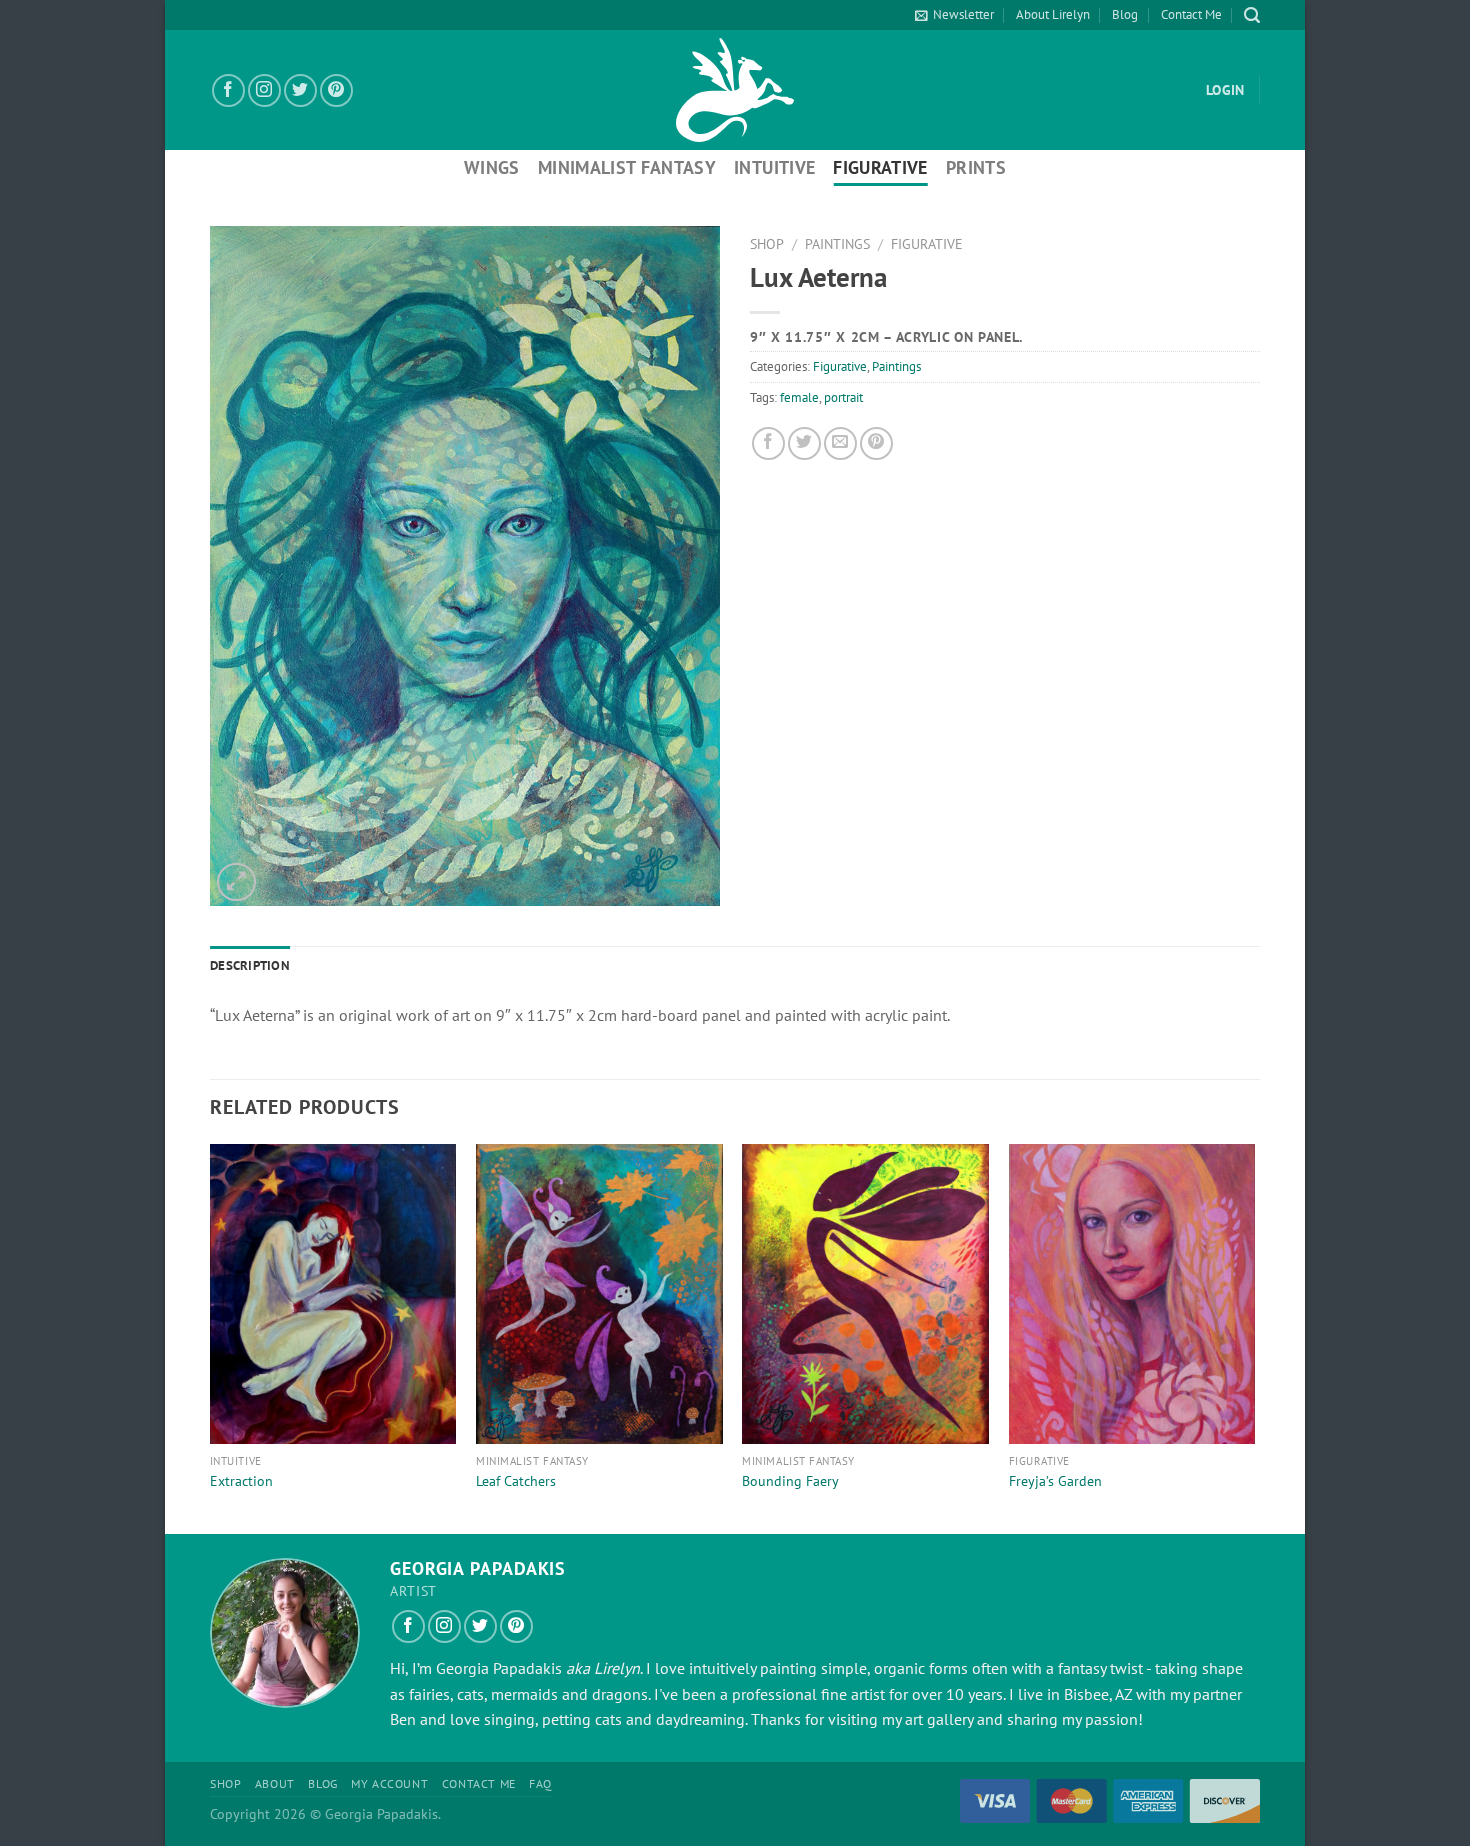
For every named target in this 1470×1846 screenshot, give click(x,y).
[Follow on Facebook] (228, 90)
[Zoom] (236, 882)
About (275, 1783)
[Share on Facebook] (768, 443)
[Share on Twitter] (804, 443)
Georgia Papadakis (499, 1668)
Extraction (241, 1481)
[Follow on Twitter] (300, 90)
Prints (976, 167)
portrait (843, 397)
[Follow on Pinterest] (336, 90)
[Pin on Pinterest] (876, 443)
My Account (389, 1783)
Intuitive (774, 167)
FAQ (540, 1783)
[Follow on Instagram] (264, 90)
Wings (492, 167)
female (799, 397)
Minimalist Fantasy (627, 167)
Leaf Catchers (516, 1481)
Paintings (837, 244)
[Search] (1252, 15)
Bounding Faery (790, 1481)
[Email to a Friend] (840, 443)
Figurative (880, 167)
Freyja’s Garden (1055, 1481)
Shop (767, 244)
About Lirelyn (1053, 14)
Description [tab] (250, 965)
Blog (1125, 14)
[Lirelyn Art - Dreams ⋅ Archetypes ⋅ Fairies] (735, 90)
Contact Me (1191, 14)
